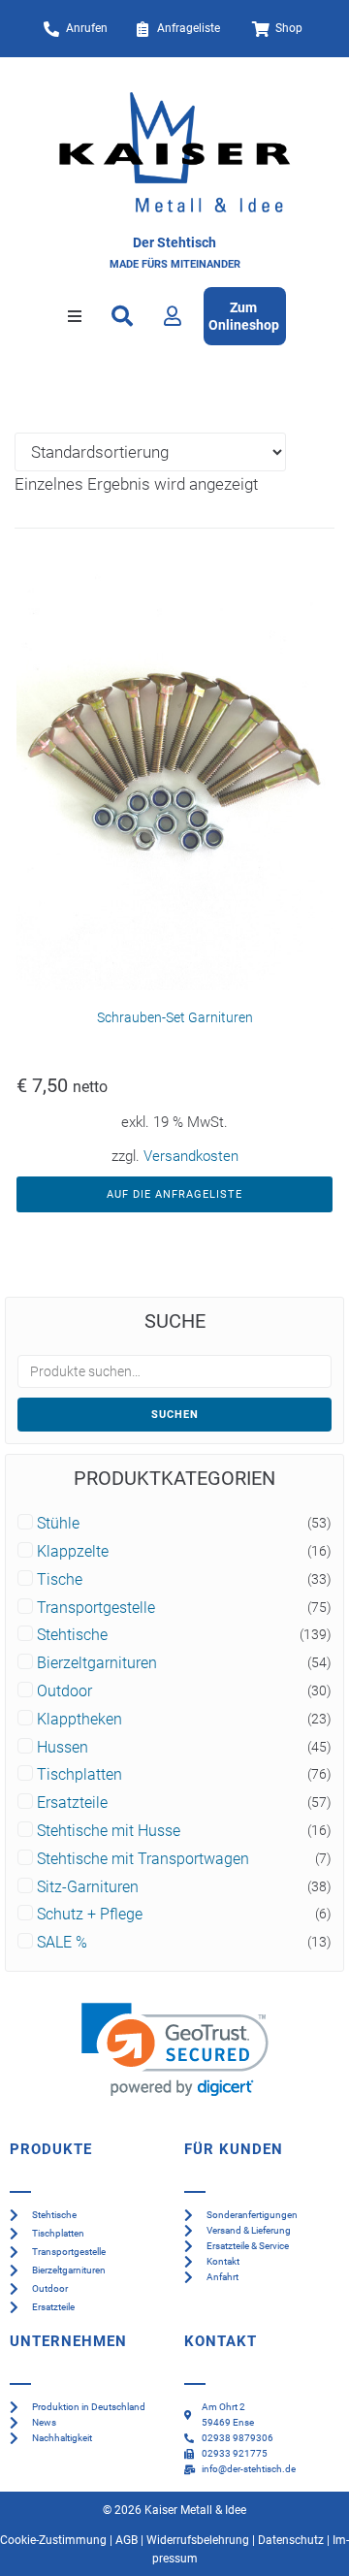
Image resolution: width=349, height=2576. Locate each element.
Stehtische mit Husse (109, 1831)
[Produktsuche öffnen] (122, 316)
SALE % (62, 1943)
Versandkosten (191, 1156)
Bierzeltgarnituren (97, 1663)
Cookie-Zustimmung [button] (53, 2540)
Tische (60, 1580)
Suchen (175, 1415)
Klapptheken (79, 1720)
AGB (127, 2540)
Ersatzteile (72, 1803)
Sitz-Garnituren (88, 1887)
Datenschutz (291, 2540)
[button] (75, 316)
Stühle (58, 1524)
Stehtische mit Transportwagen (143, 1859)
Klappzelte (73, 1552)
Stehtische (72, 1635)
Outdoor (64, 1691)
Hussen (63, 1748)
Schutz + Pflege (90, 1915)
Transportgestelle (96, 1608)
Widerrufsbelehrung (198, 2540)
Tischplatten (79, 1775)
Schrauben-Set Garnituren (175, 1017)
